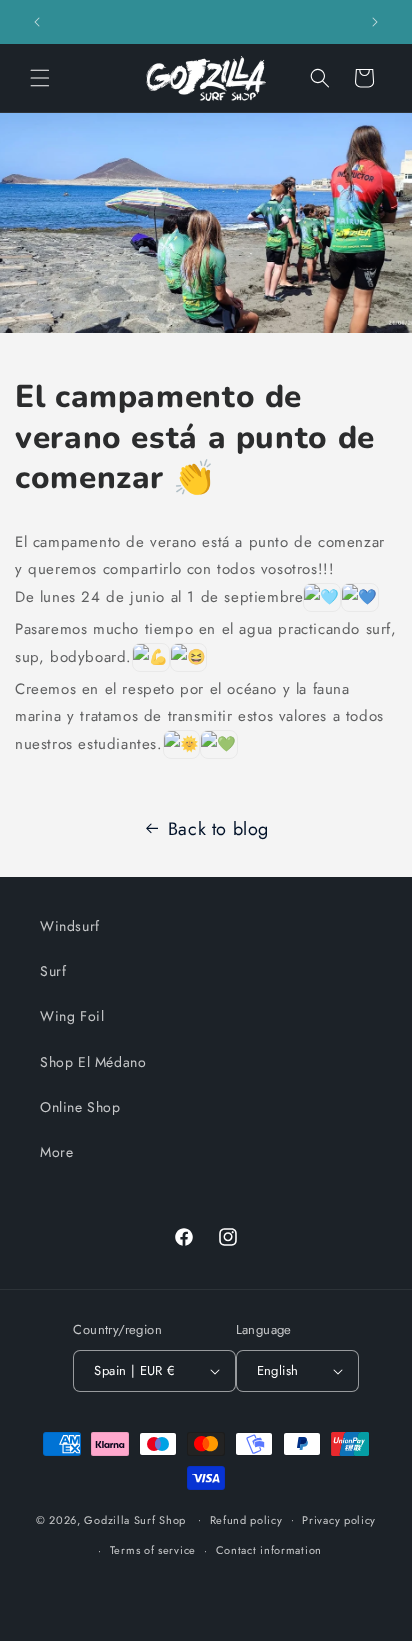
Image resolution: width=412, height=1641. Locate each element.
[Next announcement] (375, 22)
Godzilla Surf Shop (135, 1519)
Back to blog (218, 829)
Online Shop (80, 1107)
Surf (53, 971)
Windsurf (70, 926)
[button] (40, 78)
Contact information (269, 1550)
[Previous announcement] (37, 22)
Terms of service (153, 1550)
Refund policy (246, 1520)
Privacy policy (339, 1520)
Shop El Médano (93, 1062)
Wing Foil (72, 1016)
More (56, 1152)
